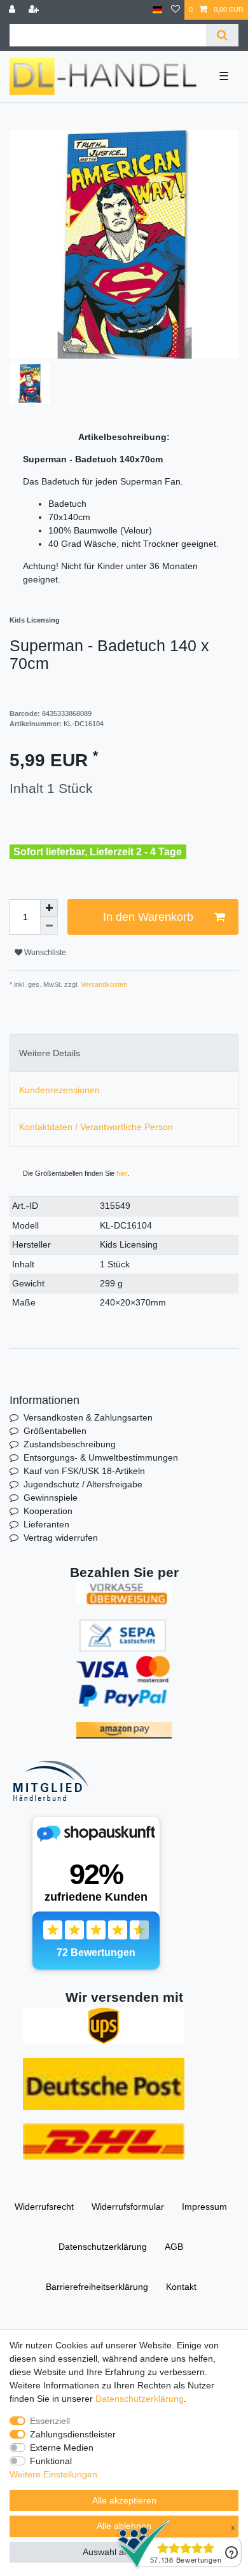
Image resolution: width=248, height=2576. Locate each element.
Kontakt (181, 2287)
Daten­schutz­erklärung (103, 2247)
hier (122, 1173)
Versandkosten (103, 984)
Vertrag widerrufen (61, 1538)
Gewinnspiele (51, 1498)
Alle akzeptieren (124, 2500)
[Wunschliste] (176, 10)
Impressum (204, 2207)
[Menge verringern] (49, 926)
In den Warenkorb (148, 917)
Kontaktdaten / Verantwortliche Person (96, 1127)
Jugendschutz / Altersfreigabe (83, 1484)
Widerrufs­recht (44, 2207)
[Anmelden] (13, 10)
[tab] (124, 1053)
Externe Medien (62, 2448)
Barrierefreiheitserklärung (97, 2287)
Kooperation (48, 1511)
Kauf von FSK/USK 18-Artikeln (84, 1471)
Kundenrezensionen (59, 1090)
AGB (174, 2247)
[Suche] (222, 35)
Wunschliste (44, 953)
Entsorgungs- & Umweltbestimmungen (101, 1457)
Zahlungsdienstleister (73, 2434)
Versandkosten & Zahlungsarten (88, 1417)
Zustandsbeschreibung (70, 1444)
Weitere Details (50, 1053)
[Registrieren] (35, 10)
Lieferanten (46, 1524)
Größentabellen (55, 1431)
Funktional (51, 2461)
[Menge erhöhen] (49, 908)
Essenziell (50, 2421)
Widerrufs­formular (128, 2207)
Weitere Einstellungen (53, 2474)
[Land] (157, 10)
